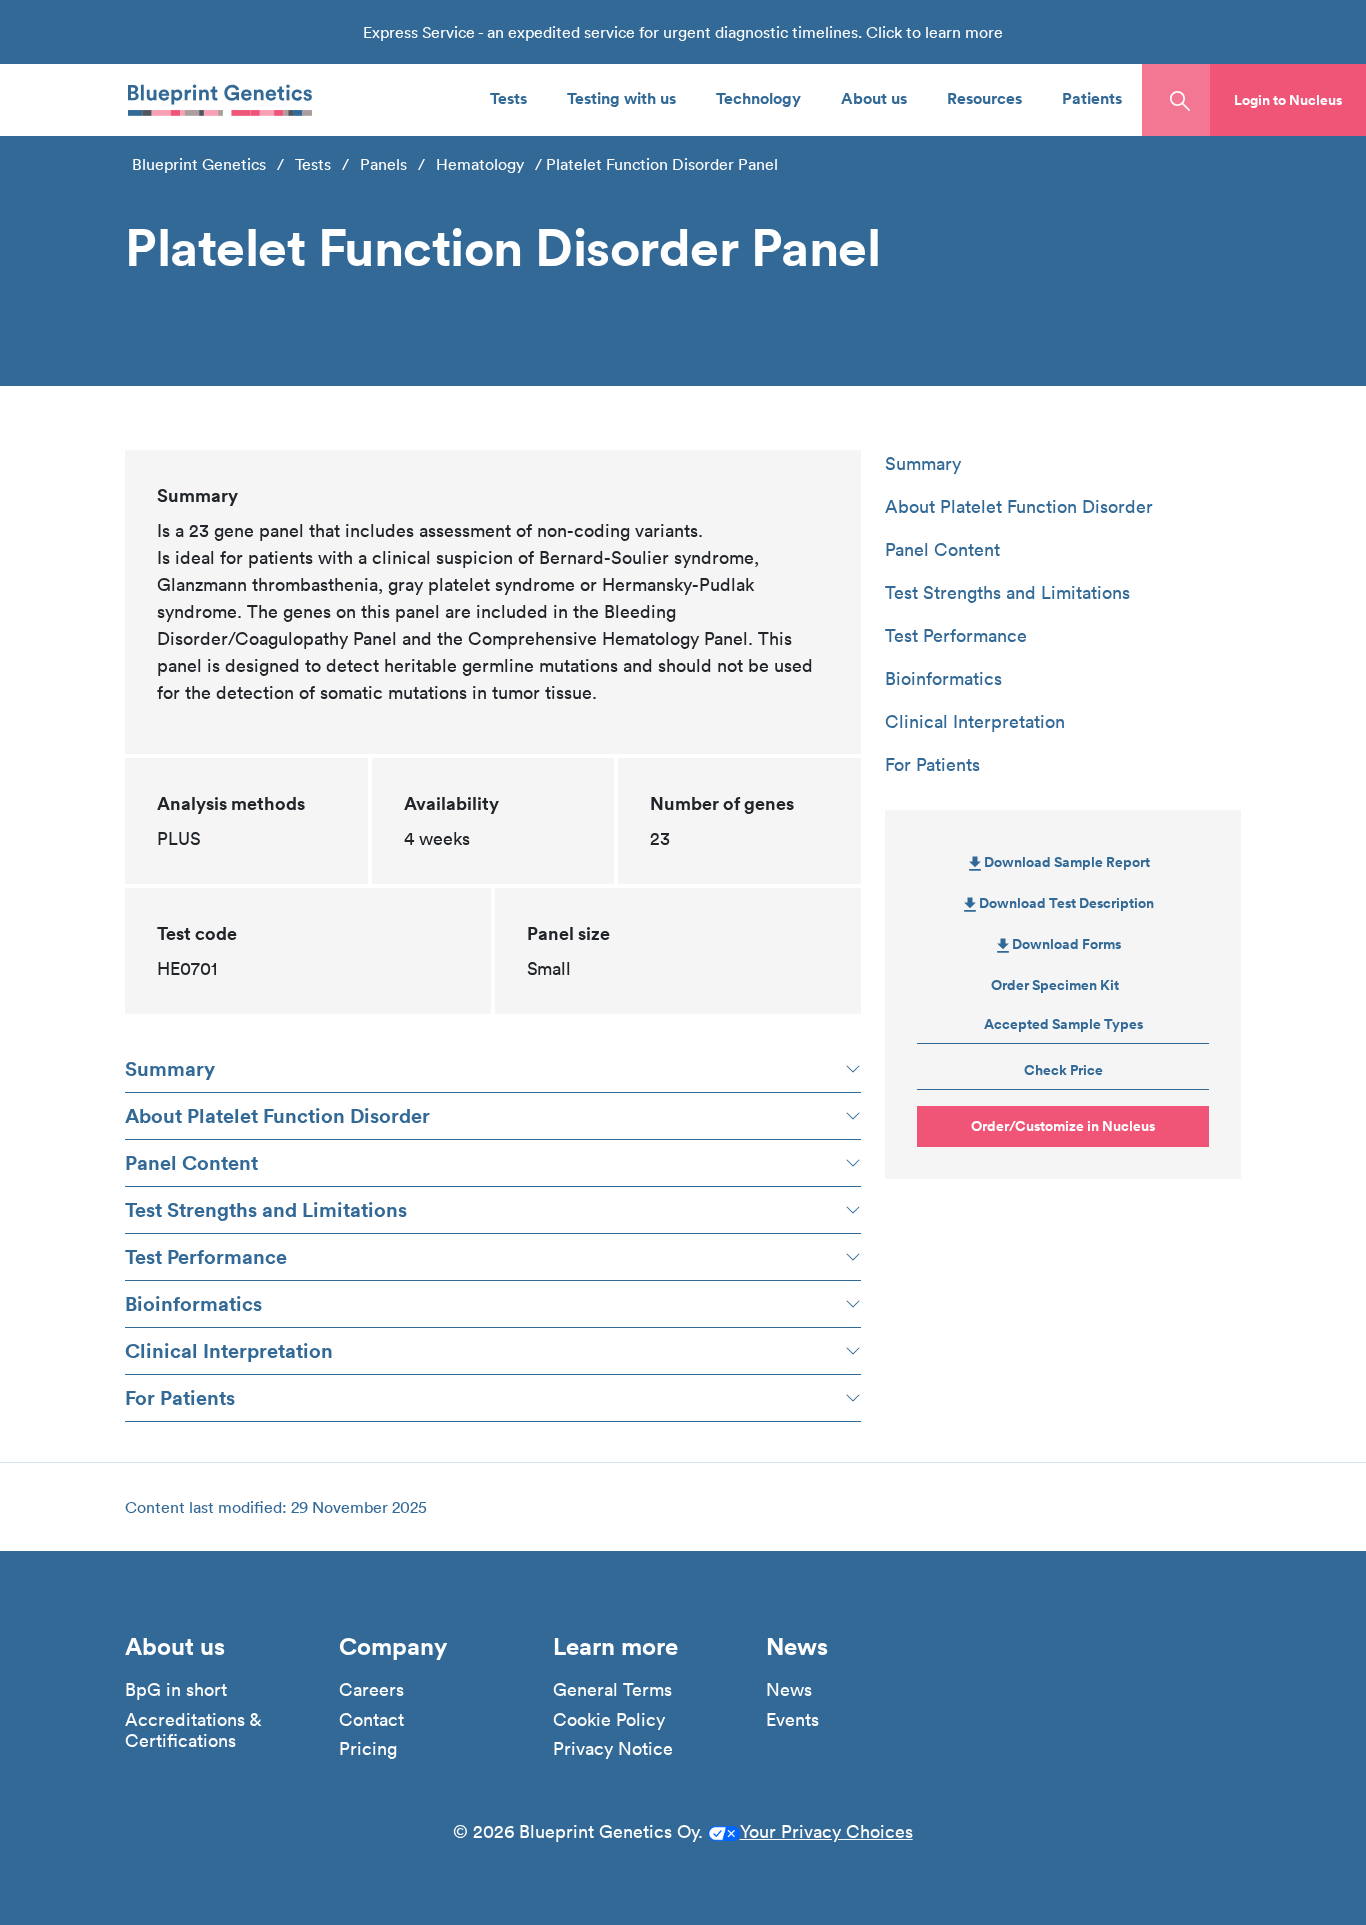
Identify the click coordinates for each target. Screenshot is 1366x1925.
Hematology (480, 164)
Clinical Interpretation (229, 1350)
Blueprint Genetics (199, 164)
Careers (371, 1690)
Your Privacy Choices (826, 1831)
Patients (1092, 97)
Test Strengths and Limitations (266, 1209)
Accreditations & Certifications (193, 1730)
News (789, 1690)
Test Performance (206, 1256)
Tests (508, 97)
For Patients (180, 1397)
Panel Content (191, 1162)
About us (874, 97)
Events (792, 1720)
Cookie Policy (609, 1720)
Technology (758, 97)
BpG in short (176, 1690)
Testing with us (621, 97)
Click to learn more (934, 32)
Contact (371, 1720)
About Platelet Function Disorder (277, 1115)
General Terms (612, 1690)
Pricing (368, 1749)
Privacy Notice (613, 1749)
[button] (1288, 100)
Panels (383, 164)
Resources (984, 97)
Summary (170, 1068)
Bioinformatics (193, 1303)
